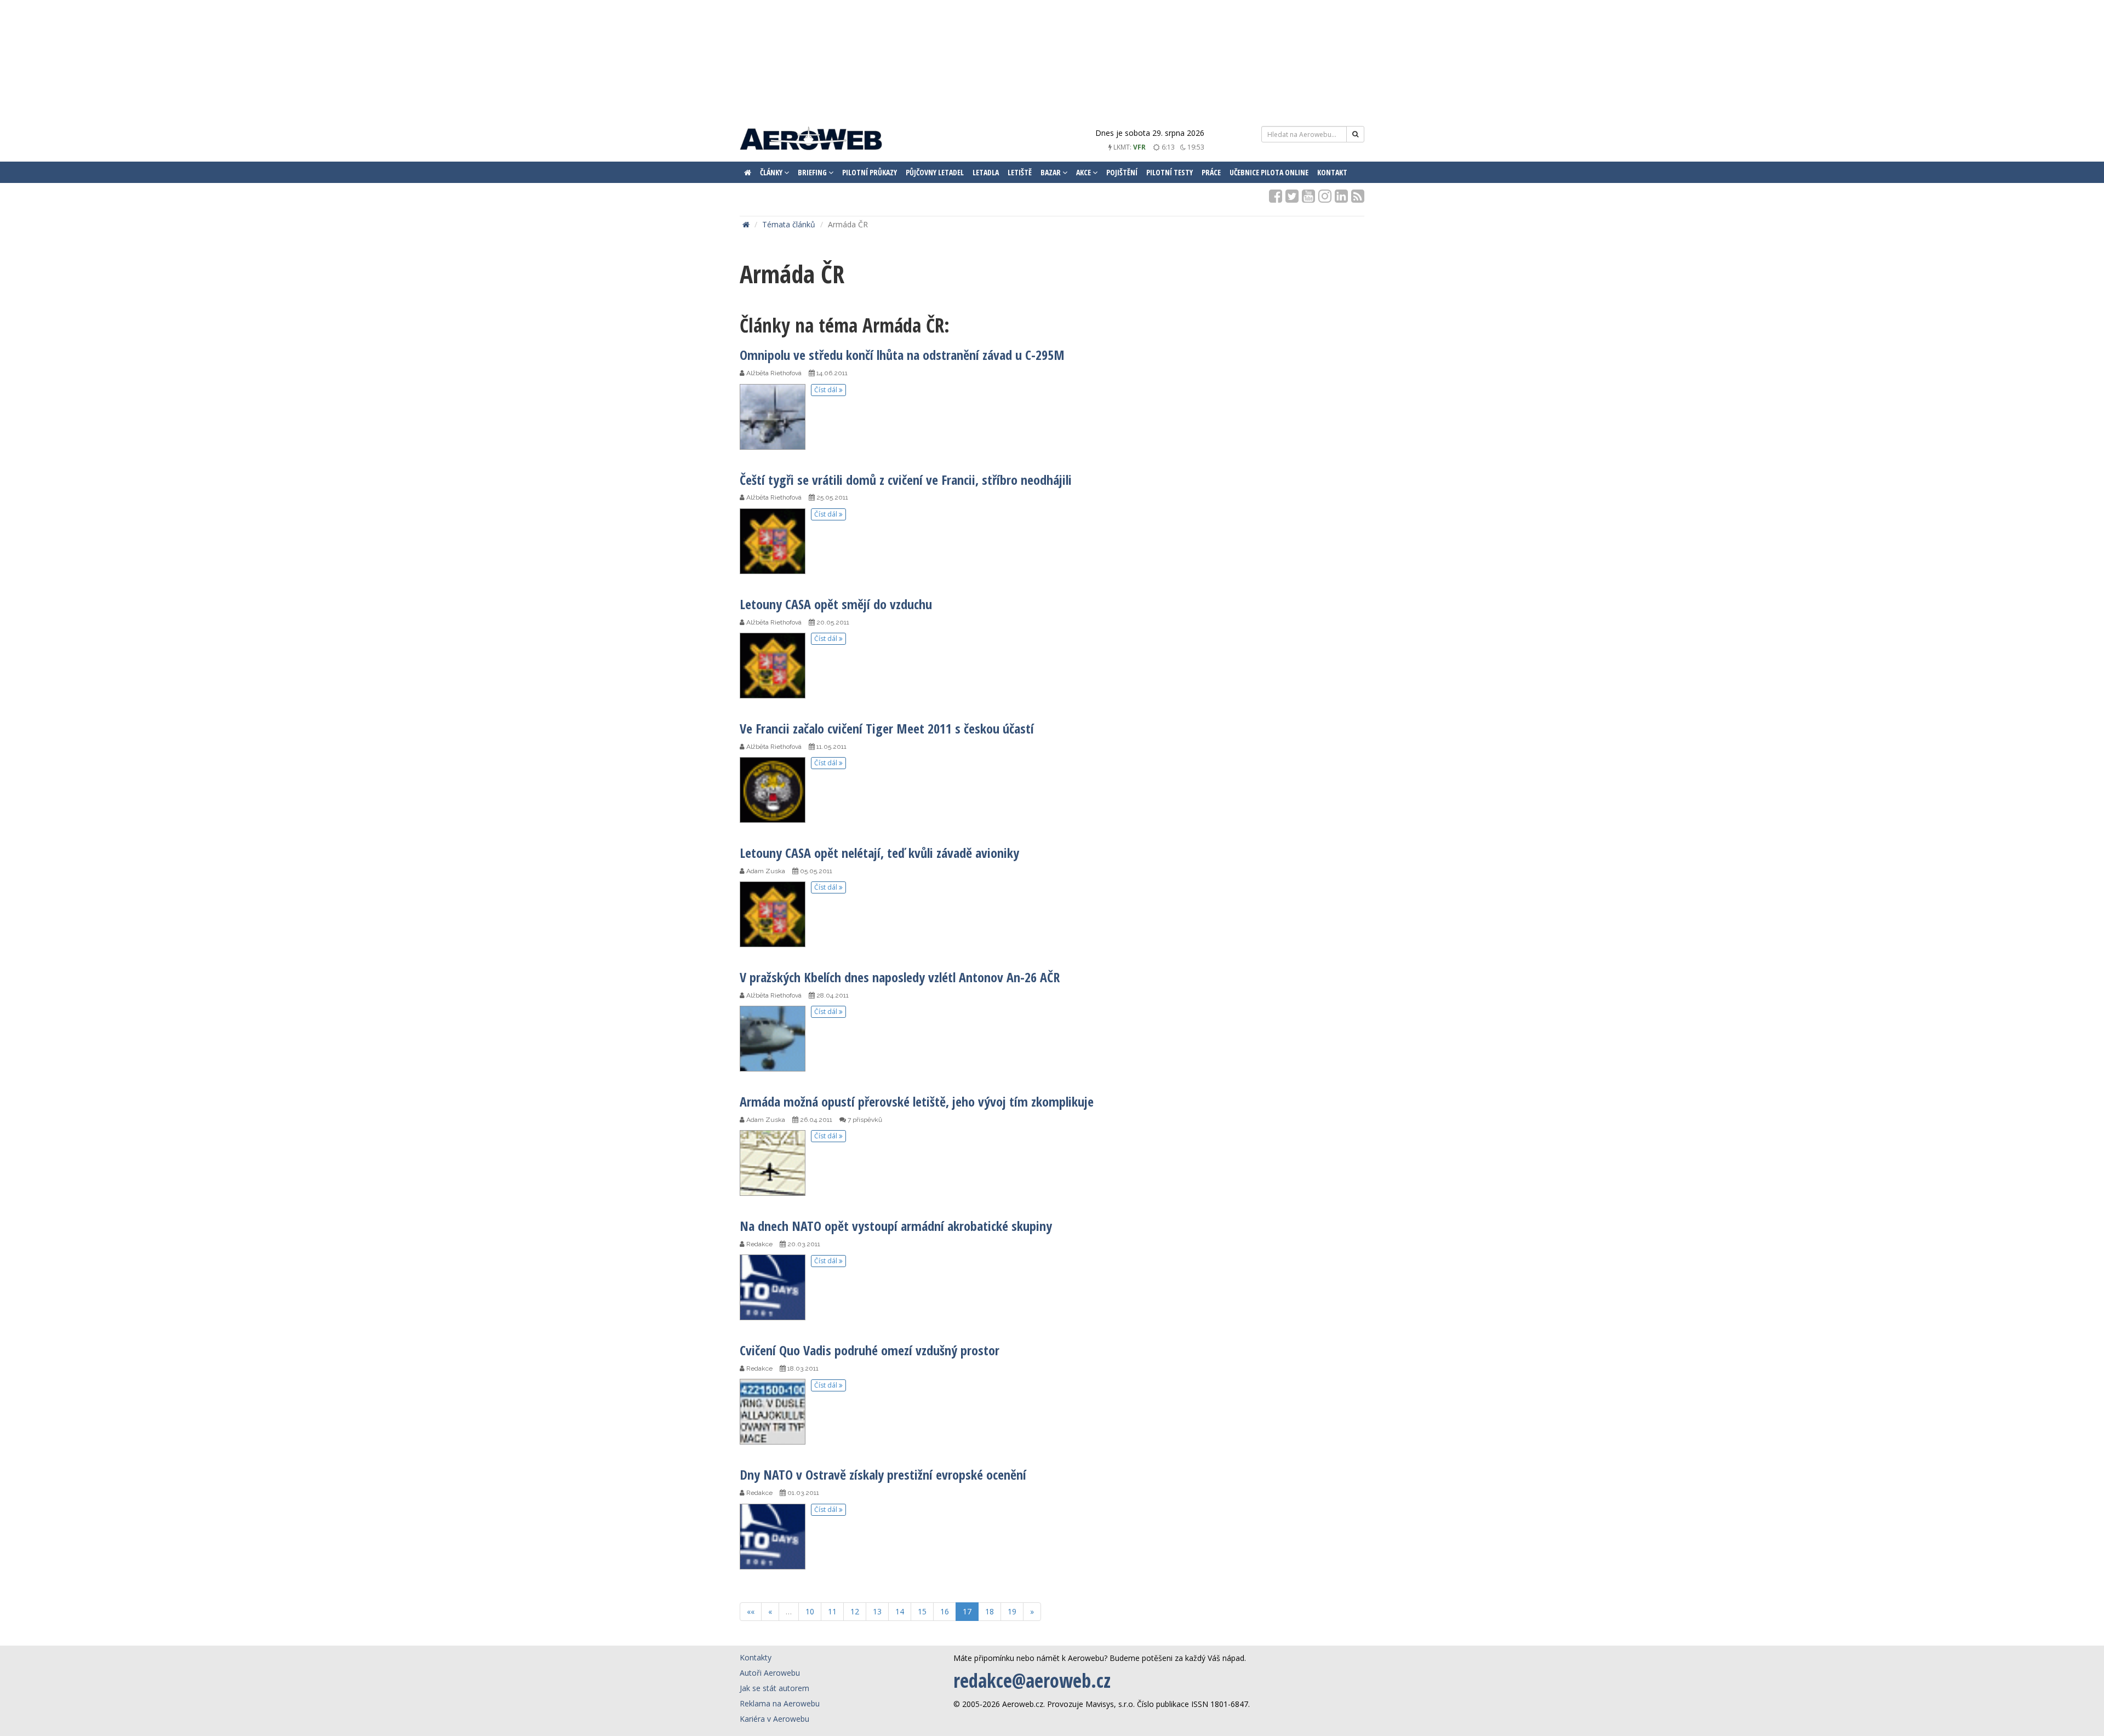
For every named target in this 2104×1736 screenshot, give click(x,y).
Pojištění (1122, 172)
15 (922, 1611)
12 (855, 1611)
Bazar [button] (1051, 172)
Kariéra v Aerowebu (774, 1719)
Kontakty (756, 1657)
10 (810, 1611)
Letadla (986, 172)
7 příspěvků (864, 1120)
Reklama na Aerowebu (780, 1703)
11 (832, 1611)
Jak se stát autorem (774, 1688)
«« (751, 1611)
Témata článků (789, 224)
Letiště (1020, 172)
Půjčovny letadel (935, 172)
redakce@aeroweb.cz (1032, 1680)
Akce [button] (1084, 172)
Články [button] (772, 172)
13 (877, 1611)
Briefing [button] (813, 172)
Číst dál (827, 390)
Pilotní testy (1170, 172)
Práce (1211, 172)
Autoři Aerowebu (770, 1673)
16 (945, 1611)
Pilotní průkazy (870, 172)
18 (990, 1611)
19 (1012, 1611)
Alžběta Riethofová (773, 373)
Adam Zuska (765, 871)
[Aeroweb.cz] (811, 140)
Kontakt (1332, 172)
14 (900, 1611)
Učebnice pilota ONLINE (1269, 172)
